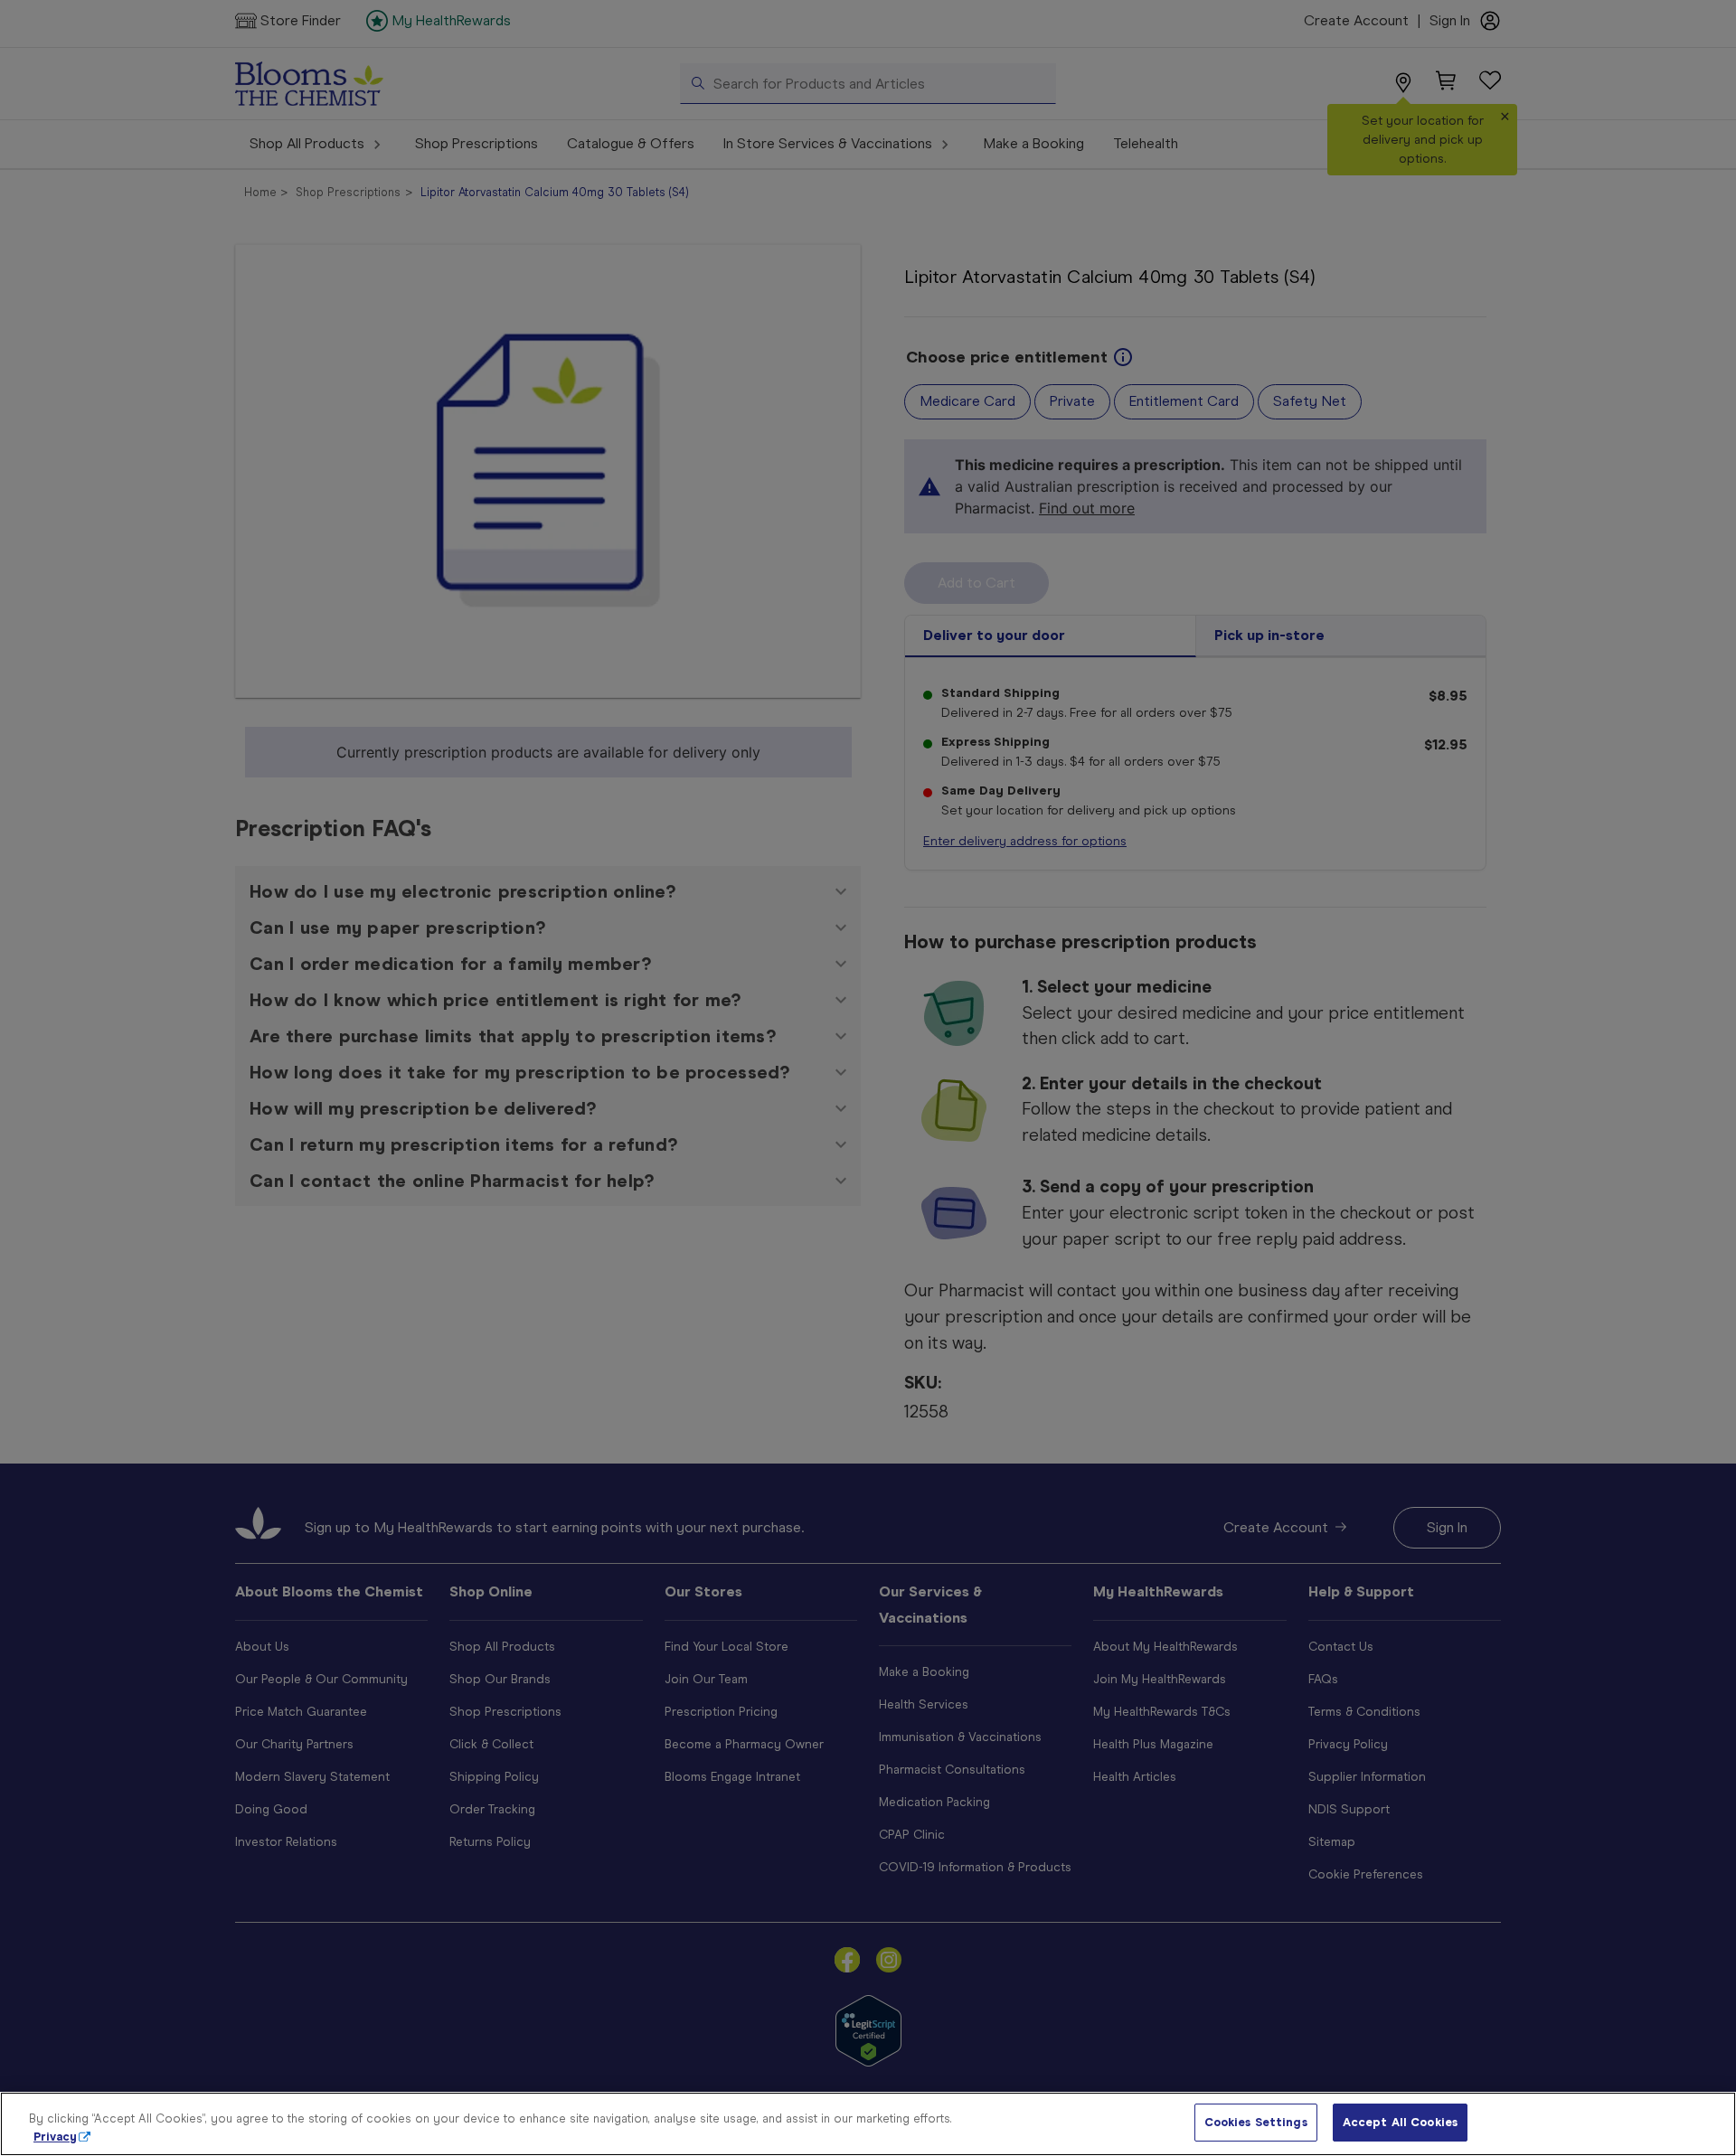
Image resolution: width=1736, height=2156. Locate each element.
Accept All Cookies (1400, 2122)
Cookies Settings (1256, 2122)
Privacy (55, 2137)
